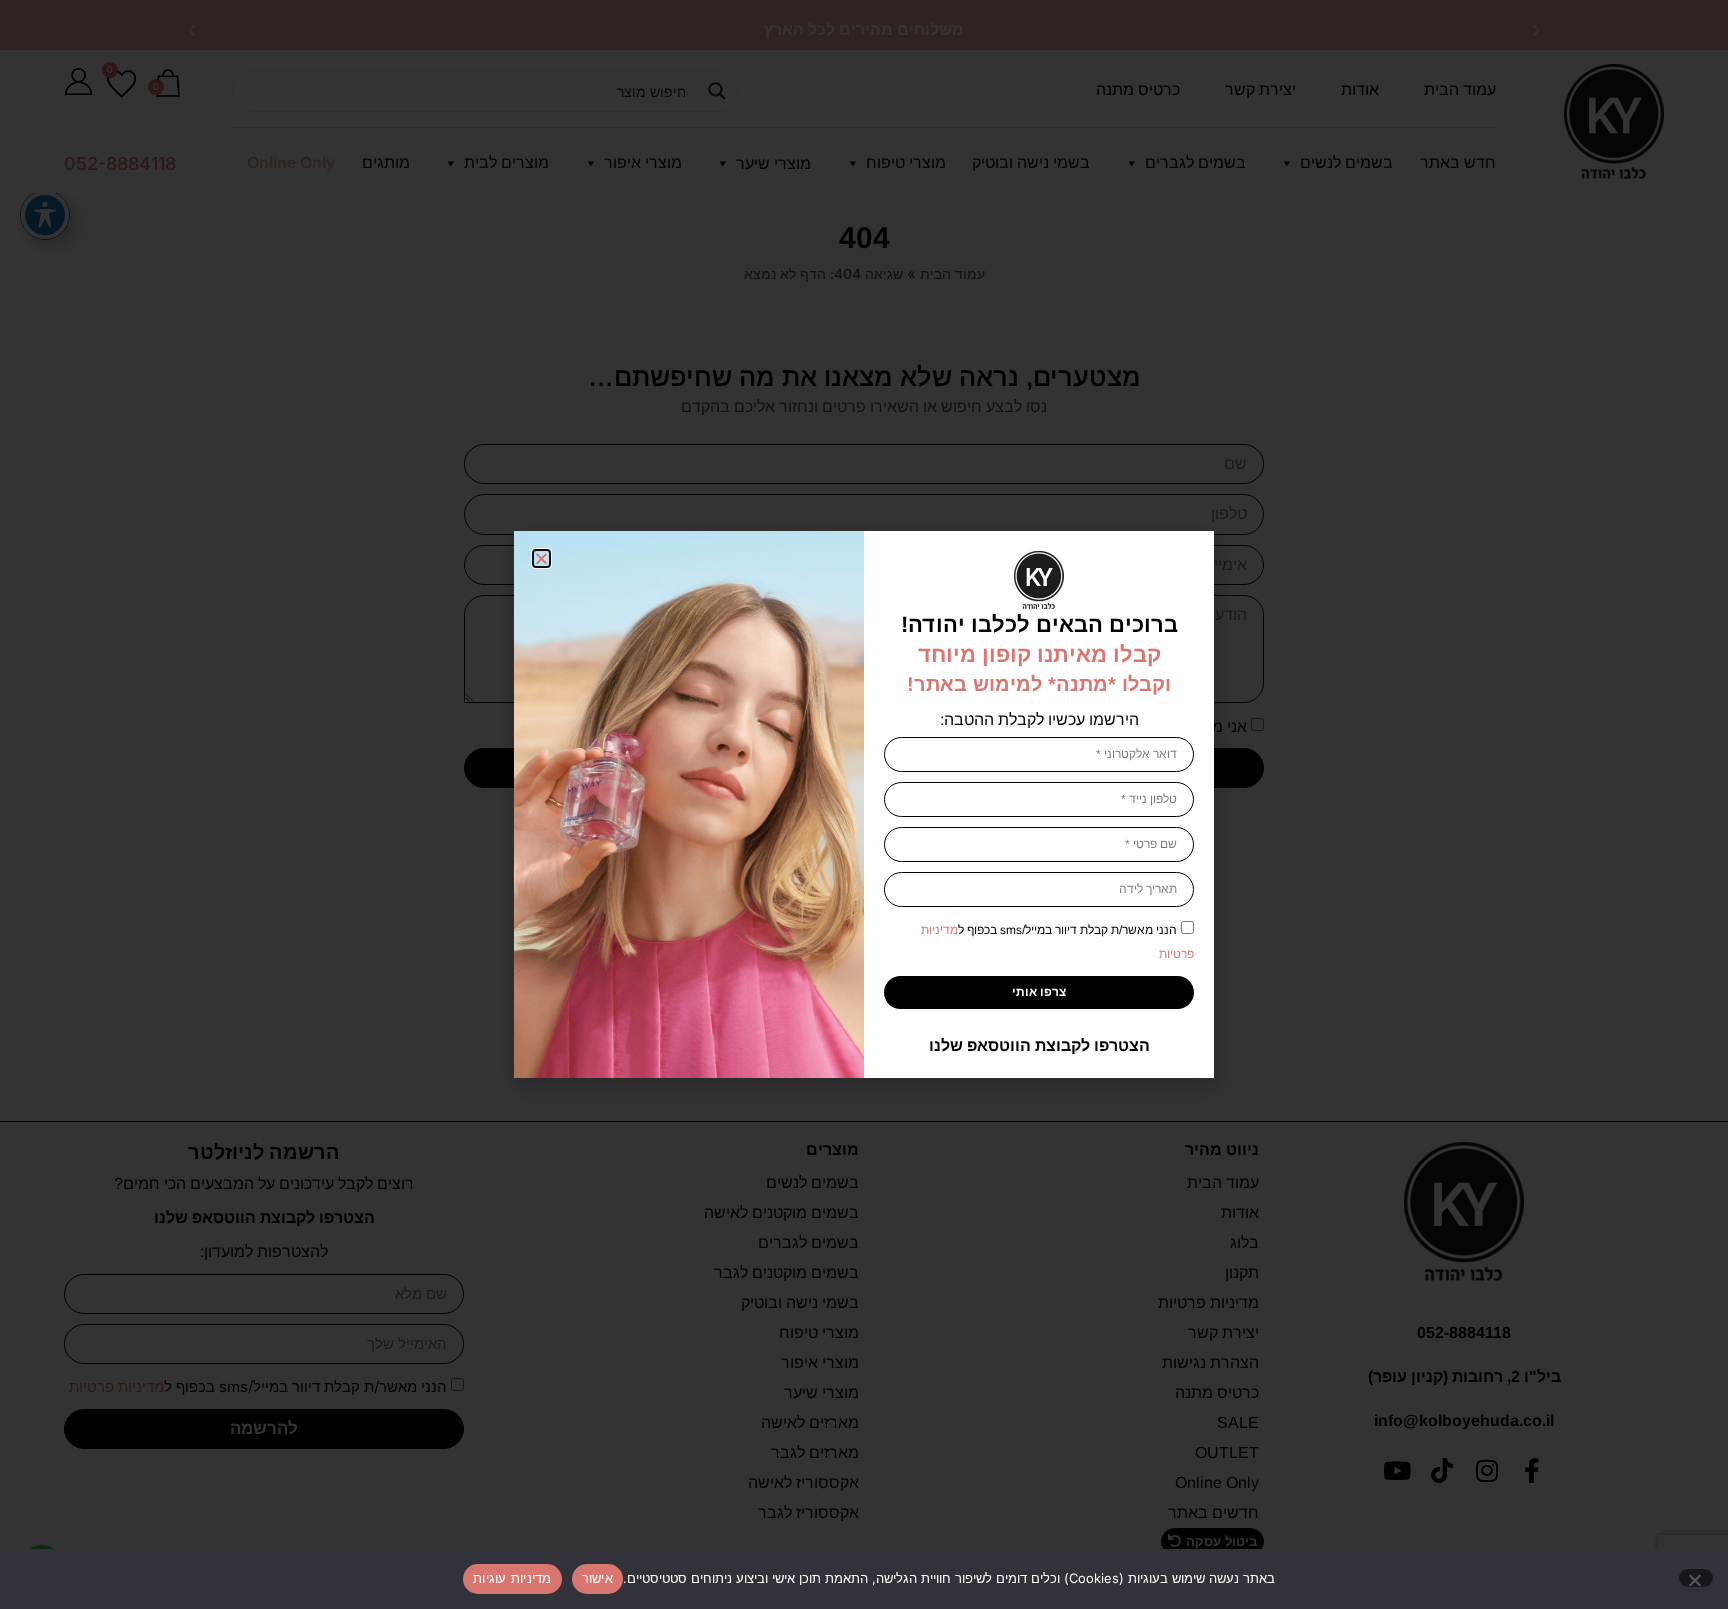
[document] (864, 804)
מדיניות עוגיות (512, 1578)
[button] (541, 558)
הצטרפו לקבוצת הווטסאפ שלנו (1039, 1045)
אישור (597, 1578)
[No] (1696, 1578)
